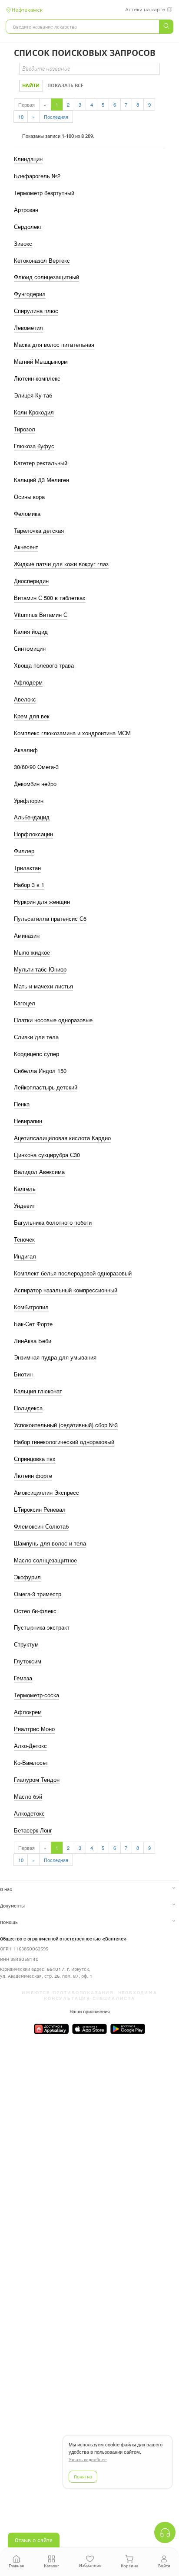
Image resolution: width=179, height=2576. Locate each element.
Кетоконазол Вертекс (42, 261)
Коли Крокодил (34, 412)
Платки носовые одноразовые (53, 1020)
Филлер (24, 851)
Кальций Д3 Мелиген (41, 480)
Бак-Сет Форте (33, 1324)
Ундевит (25, 1206)
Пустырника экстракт (42, 1627)
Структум (26, 1644)
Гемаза (23, 1678)
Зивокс (23, 244)
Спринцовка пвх (35, 1459)
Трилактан (27, 868)
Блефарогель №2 (37, 176)
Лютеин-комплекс (37, 378)
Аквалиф (26, 750)
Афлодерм (28, 682)
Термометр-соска (36, 1695)
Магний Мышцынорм (41, 362)
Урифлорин (29, 801)
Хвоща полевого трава (44, 665)
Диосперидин (31, 581)
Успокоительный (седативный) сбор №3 (66, 1425)
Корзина (129, 2566)
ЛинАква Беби (33, 1341)
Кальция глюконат (38, 1391)
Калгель (25, 1189)
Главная (16, 2566)
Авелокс (25, 699)
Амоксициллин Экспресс (46, 1493)
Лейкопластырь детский (46, 1087)
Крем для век (32, 716)
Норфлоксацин (33, 834)
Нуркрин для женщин (42, 902)
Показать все (65, 85)
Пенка (22, 1104)
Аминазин (27, 936)
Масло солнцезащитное (45, 1560)
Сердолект (28, 227)
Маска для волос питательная (54, 345)
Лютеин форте (33, 1476)
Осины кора (29, 497)
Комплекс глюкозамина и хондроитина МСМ (72, 733)
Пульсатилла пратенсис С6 (50, 919)
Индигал (25, 1256)
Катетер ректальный (41, 463)
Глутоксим (28, 1661)
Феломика (27, 514)
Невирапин (28, 1121)
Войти (164, 2566)
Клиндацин (28, 159)
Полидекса (28, 1408)
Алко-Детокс (30, 1746)
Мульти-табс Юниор (40, 969)
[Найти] (166, 27)
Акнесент (26, 547)
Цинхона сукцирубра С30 (47, 1155)
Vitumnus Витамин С (41, 615)
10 (21, 117)
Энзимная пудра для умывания (55, 1357)
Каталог (51, 2566)
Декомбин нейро (35, 784)
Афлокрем (28, 1712)
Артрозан (26, 210)
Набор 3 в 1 (29, 885)
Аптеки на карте (145, 10)
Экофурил (27, 1577)
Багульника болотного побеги (53, 1223)
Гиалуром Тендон (37, 1780)
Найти (31, 85)
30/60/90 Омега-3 (36, 767)
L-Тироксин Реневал (40, 1510)
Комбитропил (31, 1307)
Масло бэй (28, 1797)
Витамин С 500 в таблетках (50, 598)
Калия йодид (31, 632)
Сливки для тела (36, 1037)
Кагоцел (25, 1003)
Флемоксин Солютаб (41, 1526)
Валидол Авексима (39, 1172)
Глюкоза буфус (34, 446)
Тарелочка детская (39, 531)
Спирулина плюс (36, 311)
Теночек (24, 1239)
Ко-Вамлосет (31, 1763)
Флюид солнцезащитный (46, 277)
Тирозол (25, 429)
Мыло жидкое (32, 952)
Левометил (28, 328)
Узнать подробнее (88, 2460)
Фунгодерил (30, 294)
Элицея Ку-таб (33, 395)
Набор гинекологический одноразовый (64, 1442)
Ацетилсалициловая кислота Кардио (62, 1138)
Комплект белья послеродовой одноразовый (73, 1273)
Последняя (56, 117)
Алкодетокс (29, 1813)
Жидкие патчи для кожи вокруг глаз (61, 564)
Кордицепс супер (36, 1054)
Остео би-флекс (35, 1611)
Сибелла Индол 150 (40, 1071)
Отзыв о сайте (34, 2540)
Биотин (23, 1374)
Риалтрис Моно (34, 1729)
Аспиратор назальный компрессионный (66, 1290)
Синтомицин (30, 649)
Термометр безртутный (44, 193)
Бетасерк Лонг (33, 1830)
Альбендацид (32, 817)
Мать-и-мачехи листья (43, 986)
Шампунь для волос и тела (50, 1543)
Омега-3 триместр (38, 1594)
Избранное (90, 2565)
